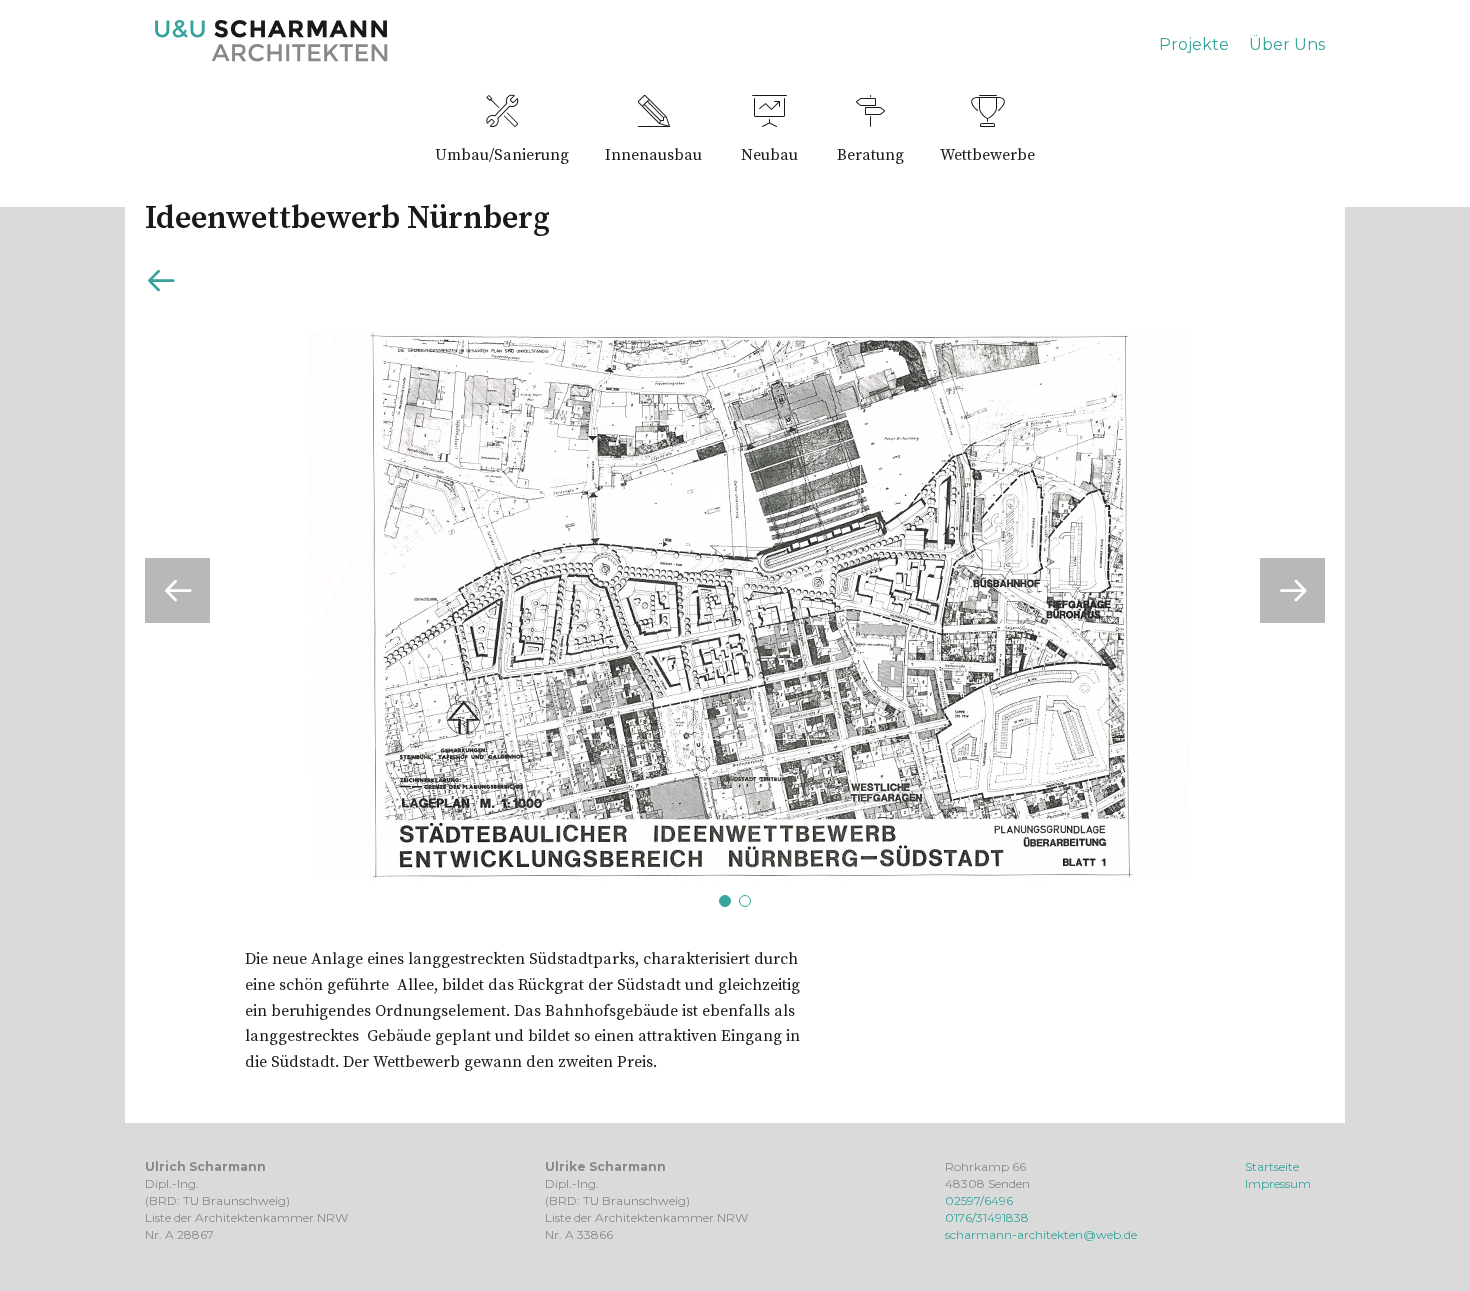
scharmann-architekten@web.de (1041, 1234)
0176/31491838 (987, 1217)
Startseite (1272, 1166)
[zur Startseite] (271, 57)
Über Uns (1287, 44)
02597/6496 (979, 1200)
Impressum (1278, 1183)
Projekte (1194, 44)
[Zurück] (161, 285)
